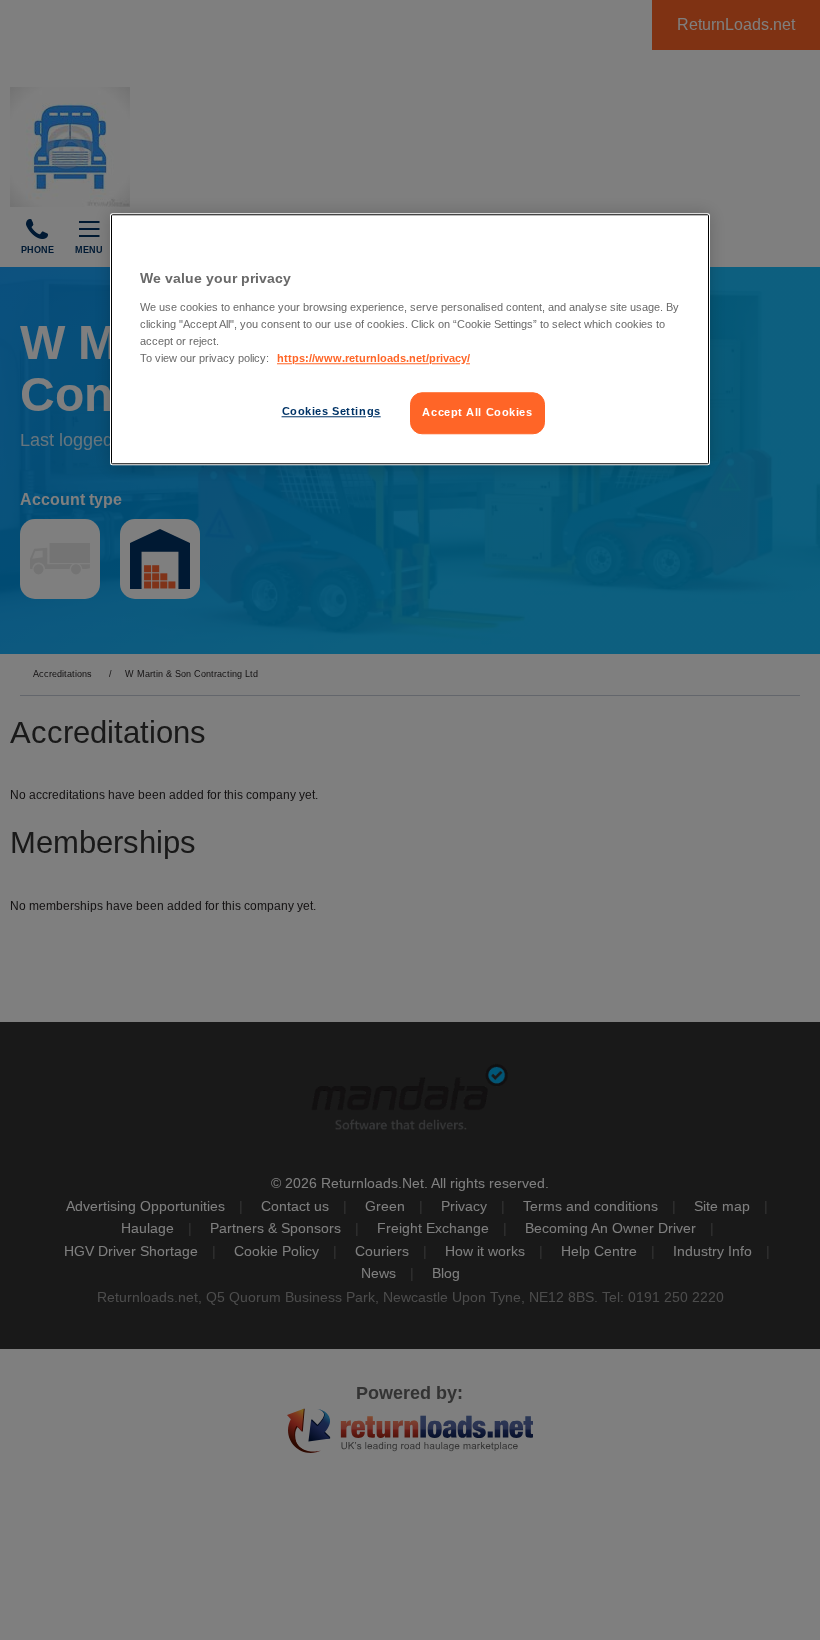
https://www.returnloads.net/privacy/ (373, 358)
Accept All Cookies (477, 412)
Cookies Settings (331, 411)
